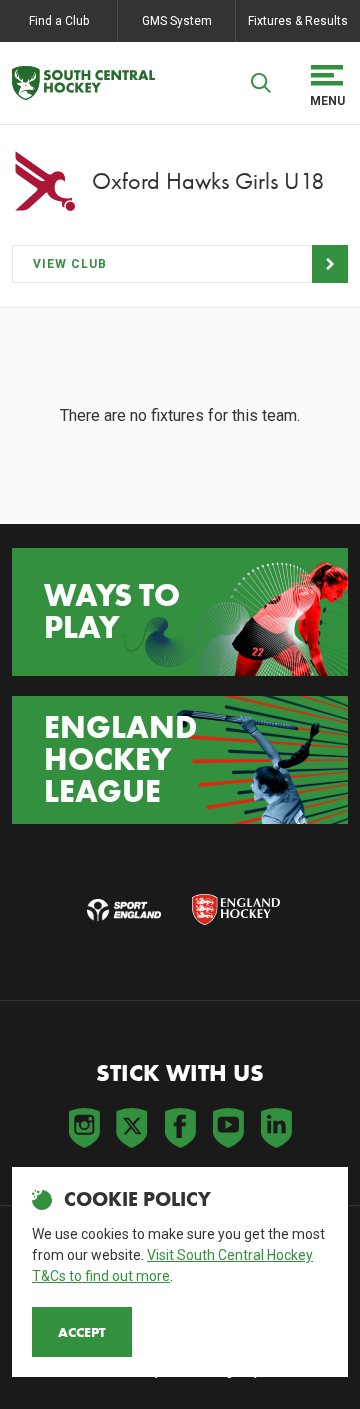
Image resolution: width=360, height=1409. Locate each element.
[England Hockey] (83, 83)
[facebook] (180, 1128)
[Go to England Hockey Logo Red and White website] (236, 910)
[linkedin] (276, 1128)
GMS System (177, 21)
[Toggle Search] (261, 83)
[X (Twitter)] (132, 1128)
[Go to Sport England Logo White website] (124, 910)
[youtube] (228, 1128)
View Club (70, 264)
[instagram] (84, 1128)
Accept (82, 1332)
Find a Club (59, 21)
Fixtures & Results (298, 21)
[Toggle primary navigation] (327, 83)
